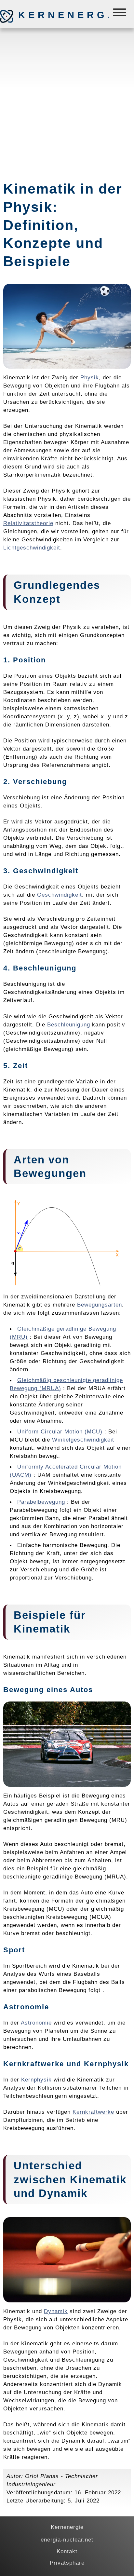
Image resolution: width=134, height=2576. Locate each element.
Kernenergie (52, 15)
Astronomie (36, 2023)
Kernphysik (36, 2080)
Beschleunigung (69, 1024)
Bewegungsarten (100, 1305)
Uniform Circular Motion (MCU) (60, 1431)
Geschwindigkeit (60, 895)
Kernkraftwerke (93, 2112)
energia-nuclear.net (67, 2540)
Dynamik (56, 2311)
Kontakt (67, 2551)
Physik (90, 377)
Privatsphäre (67, 2563)
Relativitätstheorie (28, 523)
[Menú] (120, 14)
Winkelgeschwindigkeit (83, 1440)
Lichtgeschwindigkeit (32, 548)
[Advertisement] (67, 102)
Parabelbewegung (41, 1502)
